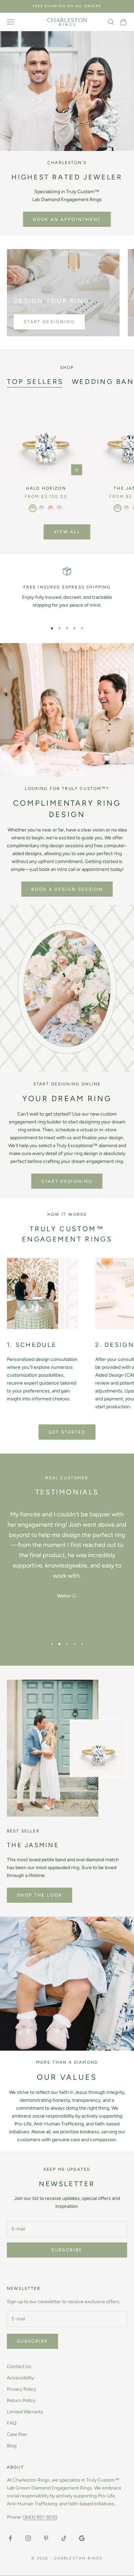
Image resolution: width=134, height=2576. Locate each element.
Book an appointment (67, 219)
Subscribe (67, 2250)
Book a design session (67, 889)
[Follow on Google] (82, 2538)
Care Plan (17, 2434)
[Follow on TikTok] (64, 2538)
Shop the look (40, 1895)
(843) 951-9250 (40, 2517)
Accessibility (20, 2378)
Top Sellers (35, 382)
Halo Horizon (46, 488)
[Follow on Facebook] (10, 2538)
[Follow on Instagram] (28, 2538)
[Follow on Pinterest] (46, 2538)
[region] (67, 592)
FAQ (12, 2423)
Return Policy (21, 2400)
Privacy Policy (21, 2389)
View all (67, 532)
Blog (12, 2446)
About (15, 2467)
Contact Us (19, 2367)
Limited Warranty (25, 2412)
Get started (67, 1432)
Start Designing (49, 322)
